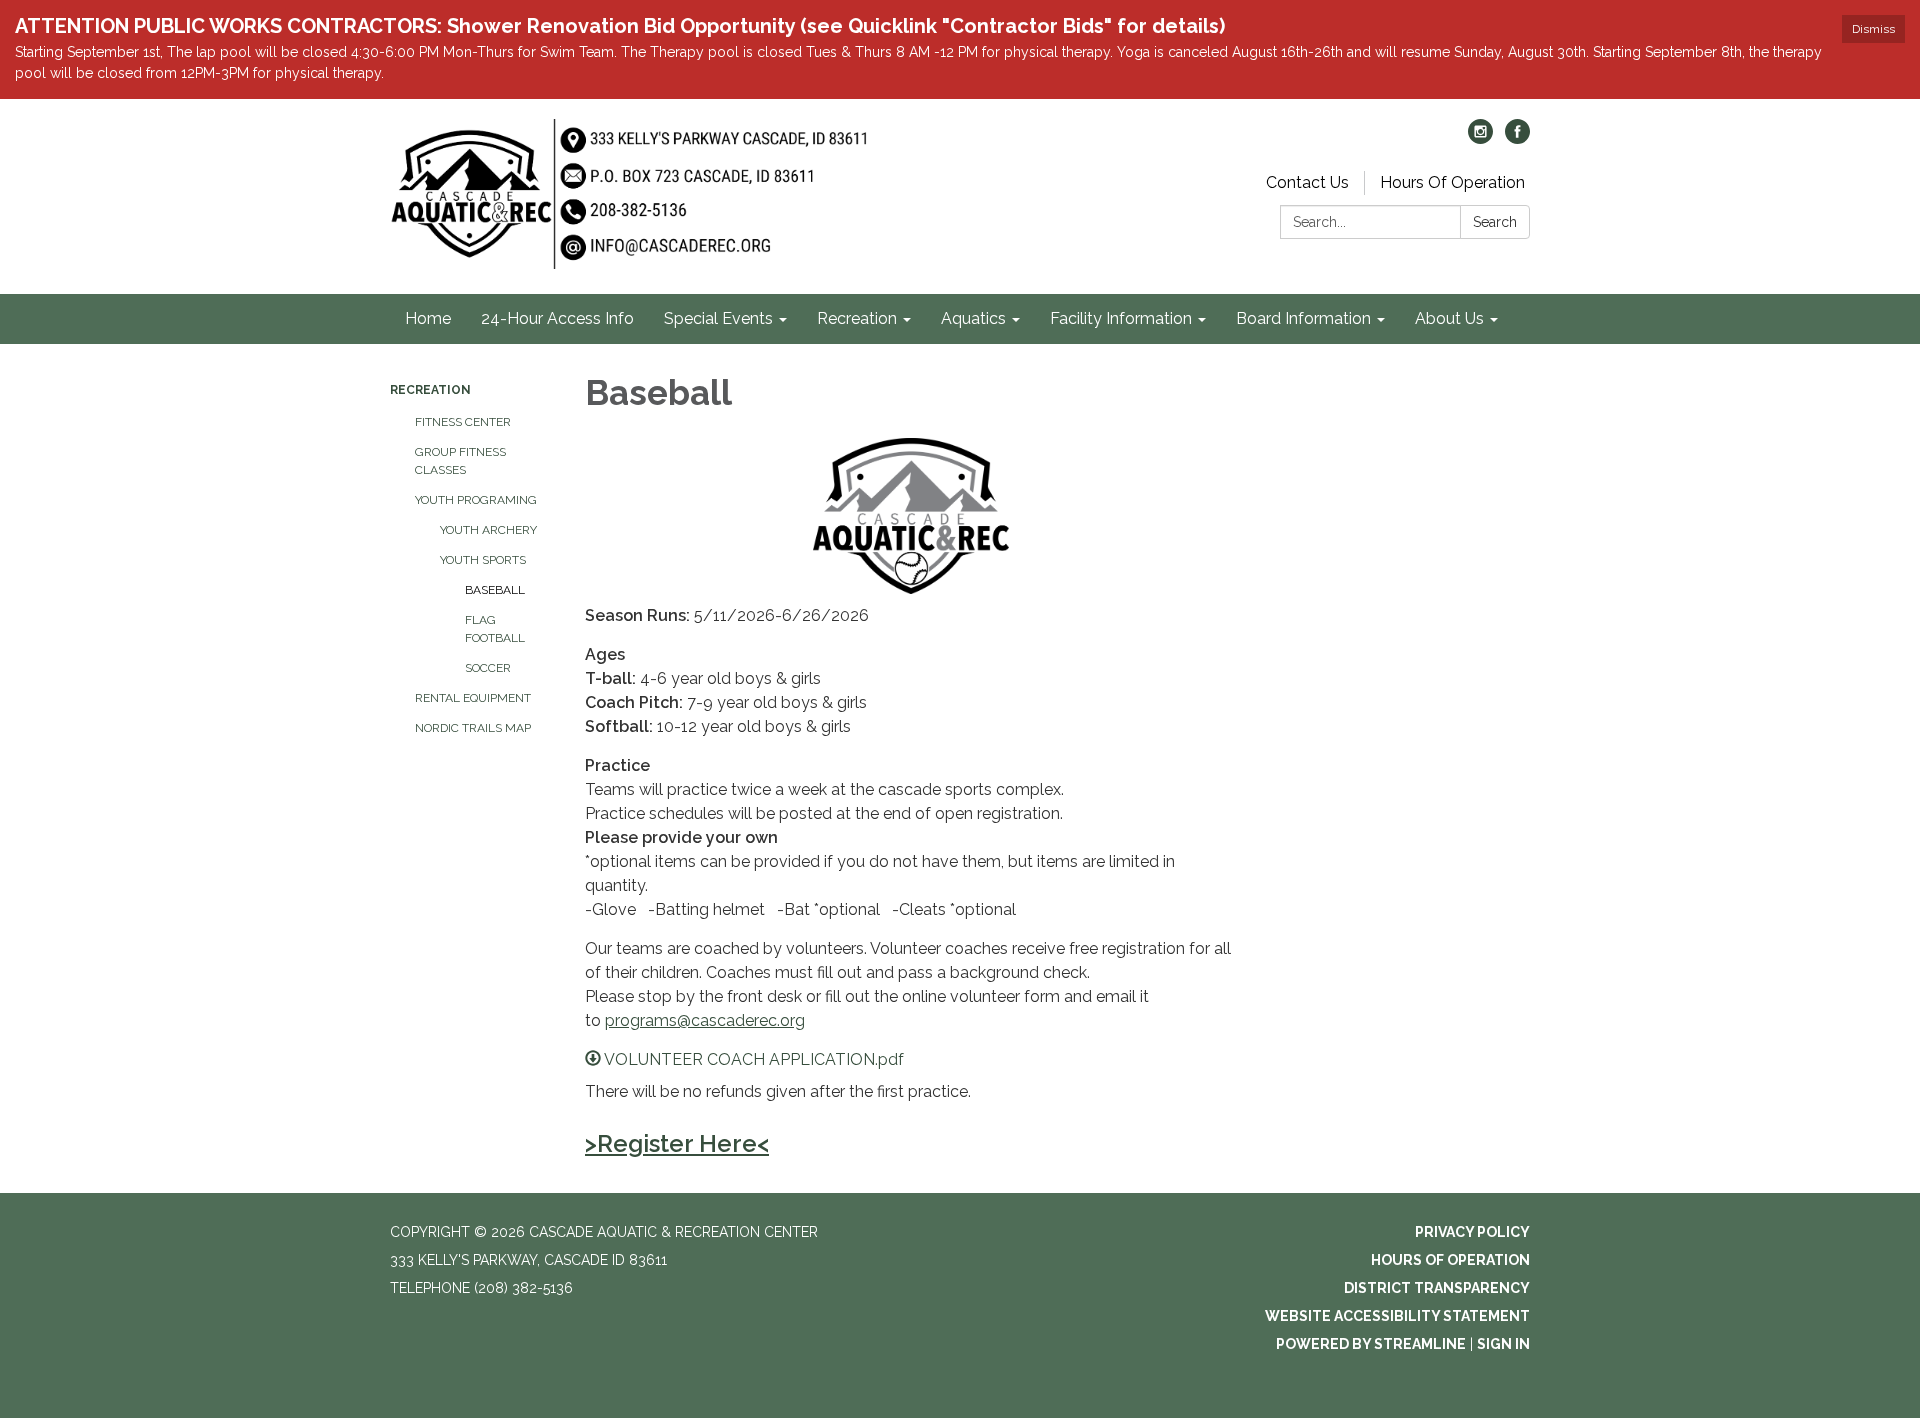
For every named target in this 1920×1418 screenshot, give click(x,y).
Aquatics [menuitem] (973, 318)
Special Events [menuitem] (718, 318)
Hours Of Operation (1452, 182)
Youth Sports (483, 560)
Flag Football (495, 629)
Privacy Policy (1472, 1232)
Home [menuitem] (428, 318)
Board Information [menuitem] (1303, 318)
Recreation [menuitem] (857, 318)
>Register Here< (677, 1143)
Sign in (1503, 1344)
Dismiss (1873, 29)
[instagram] (1480, 138)
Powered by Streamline (1371, 1344)
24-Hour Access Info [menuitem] (557, 318)
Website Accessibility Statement (1397, 1316)
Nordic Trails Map (473, 728)
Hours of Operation (1450, 1260)
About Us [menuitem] (1449, 318)
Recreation (430, 390)
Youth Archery (488, 530)
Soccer (488, 668)
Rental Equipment (473, 698)
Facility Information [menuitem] (1121, 318)
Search (1495, 222)
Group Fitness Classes (460, 461)
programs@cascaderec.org (705, 1020)
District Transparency (1437, 1288)
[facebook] (1517, 138)
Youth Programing (476, 500)
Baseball (495, 590)
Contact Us (1307, 182)
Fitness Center (463, 422)
